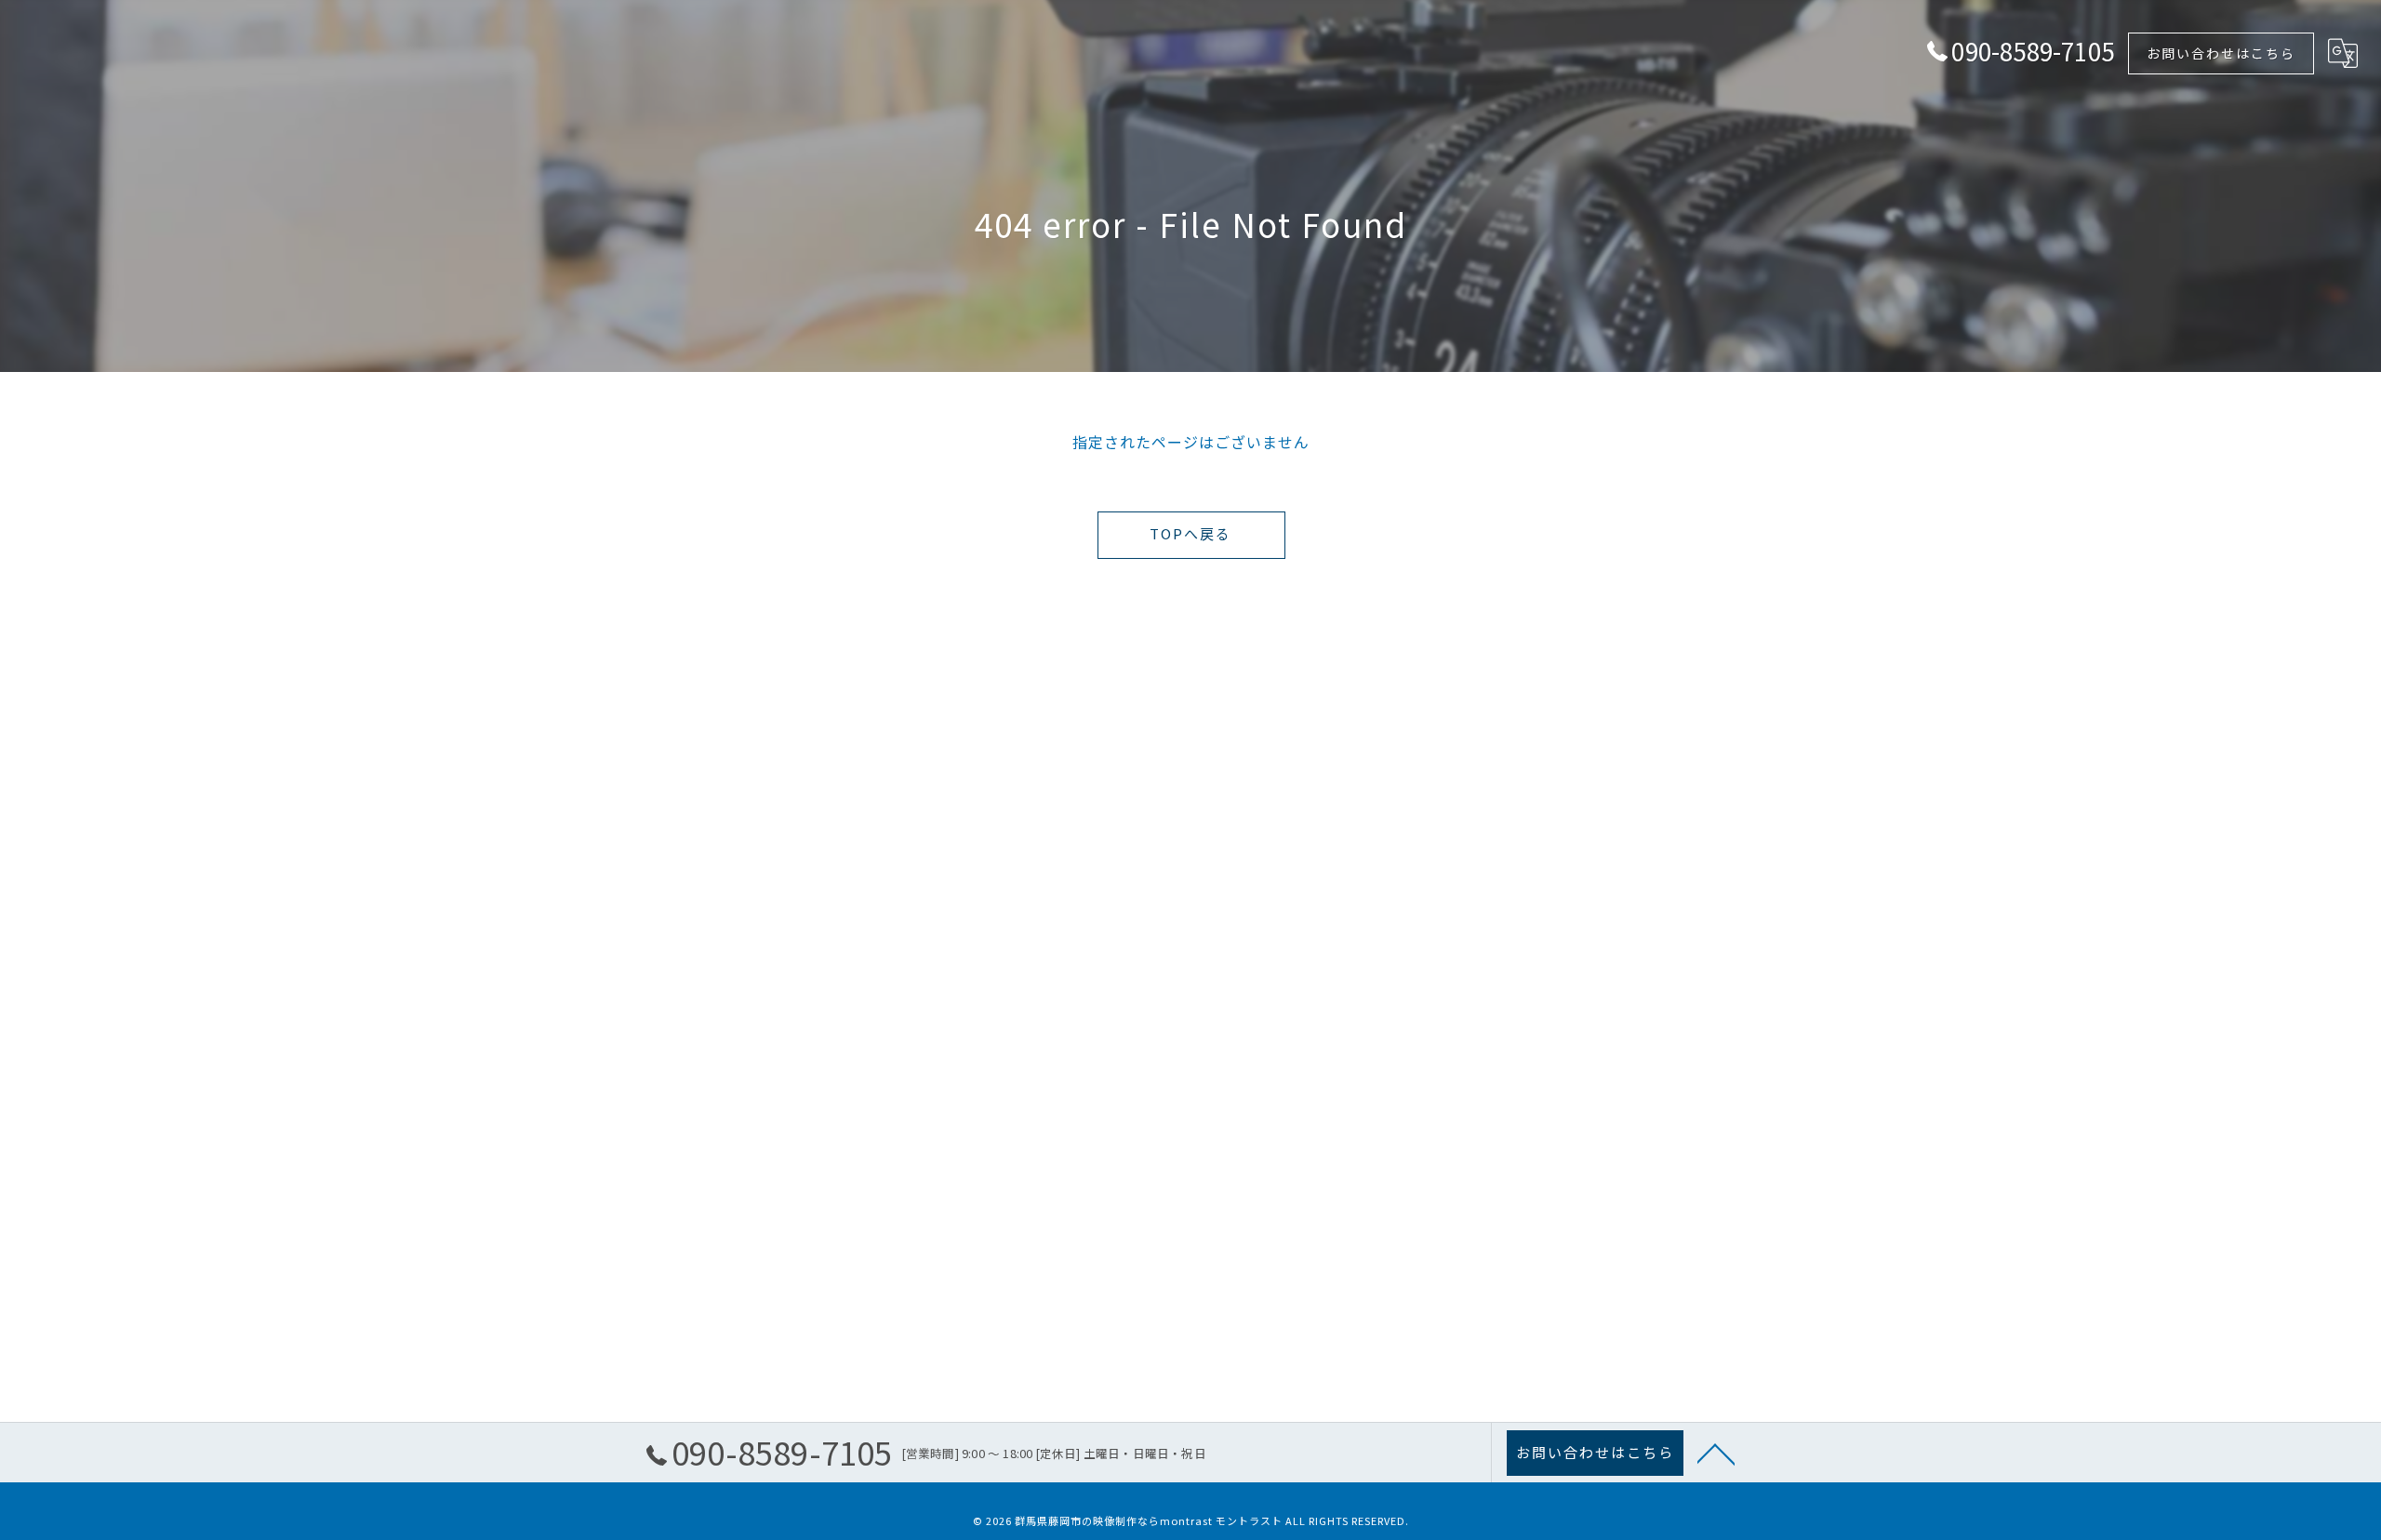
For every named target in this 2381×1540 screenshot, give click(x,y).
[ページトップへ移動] (1716, 1453)
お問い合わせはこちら (2221, 53)
